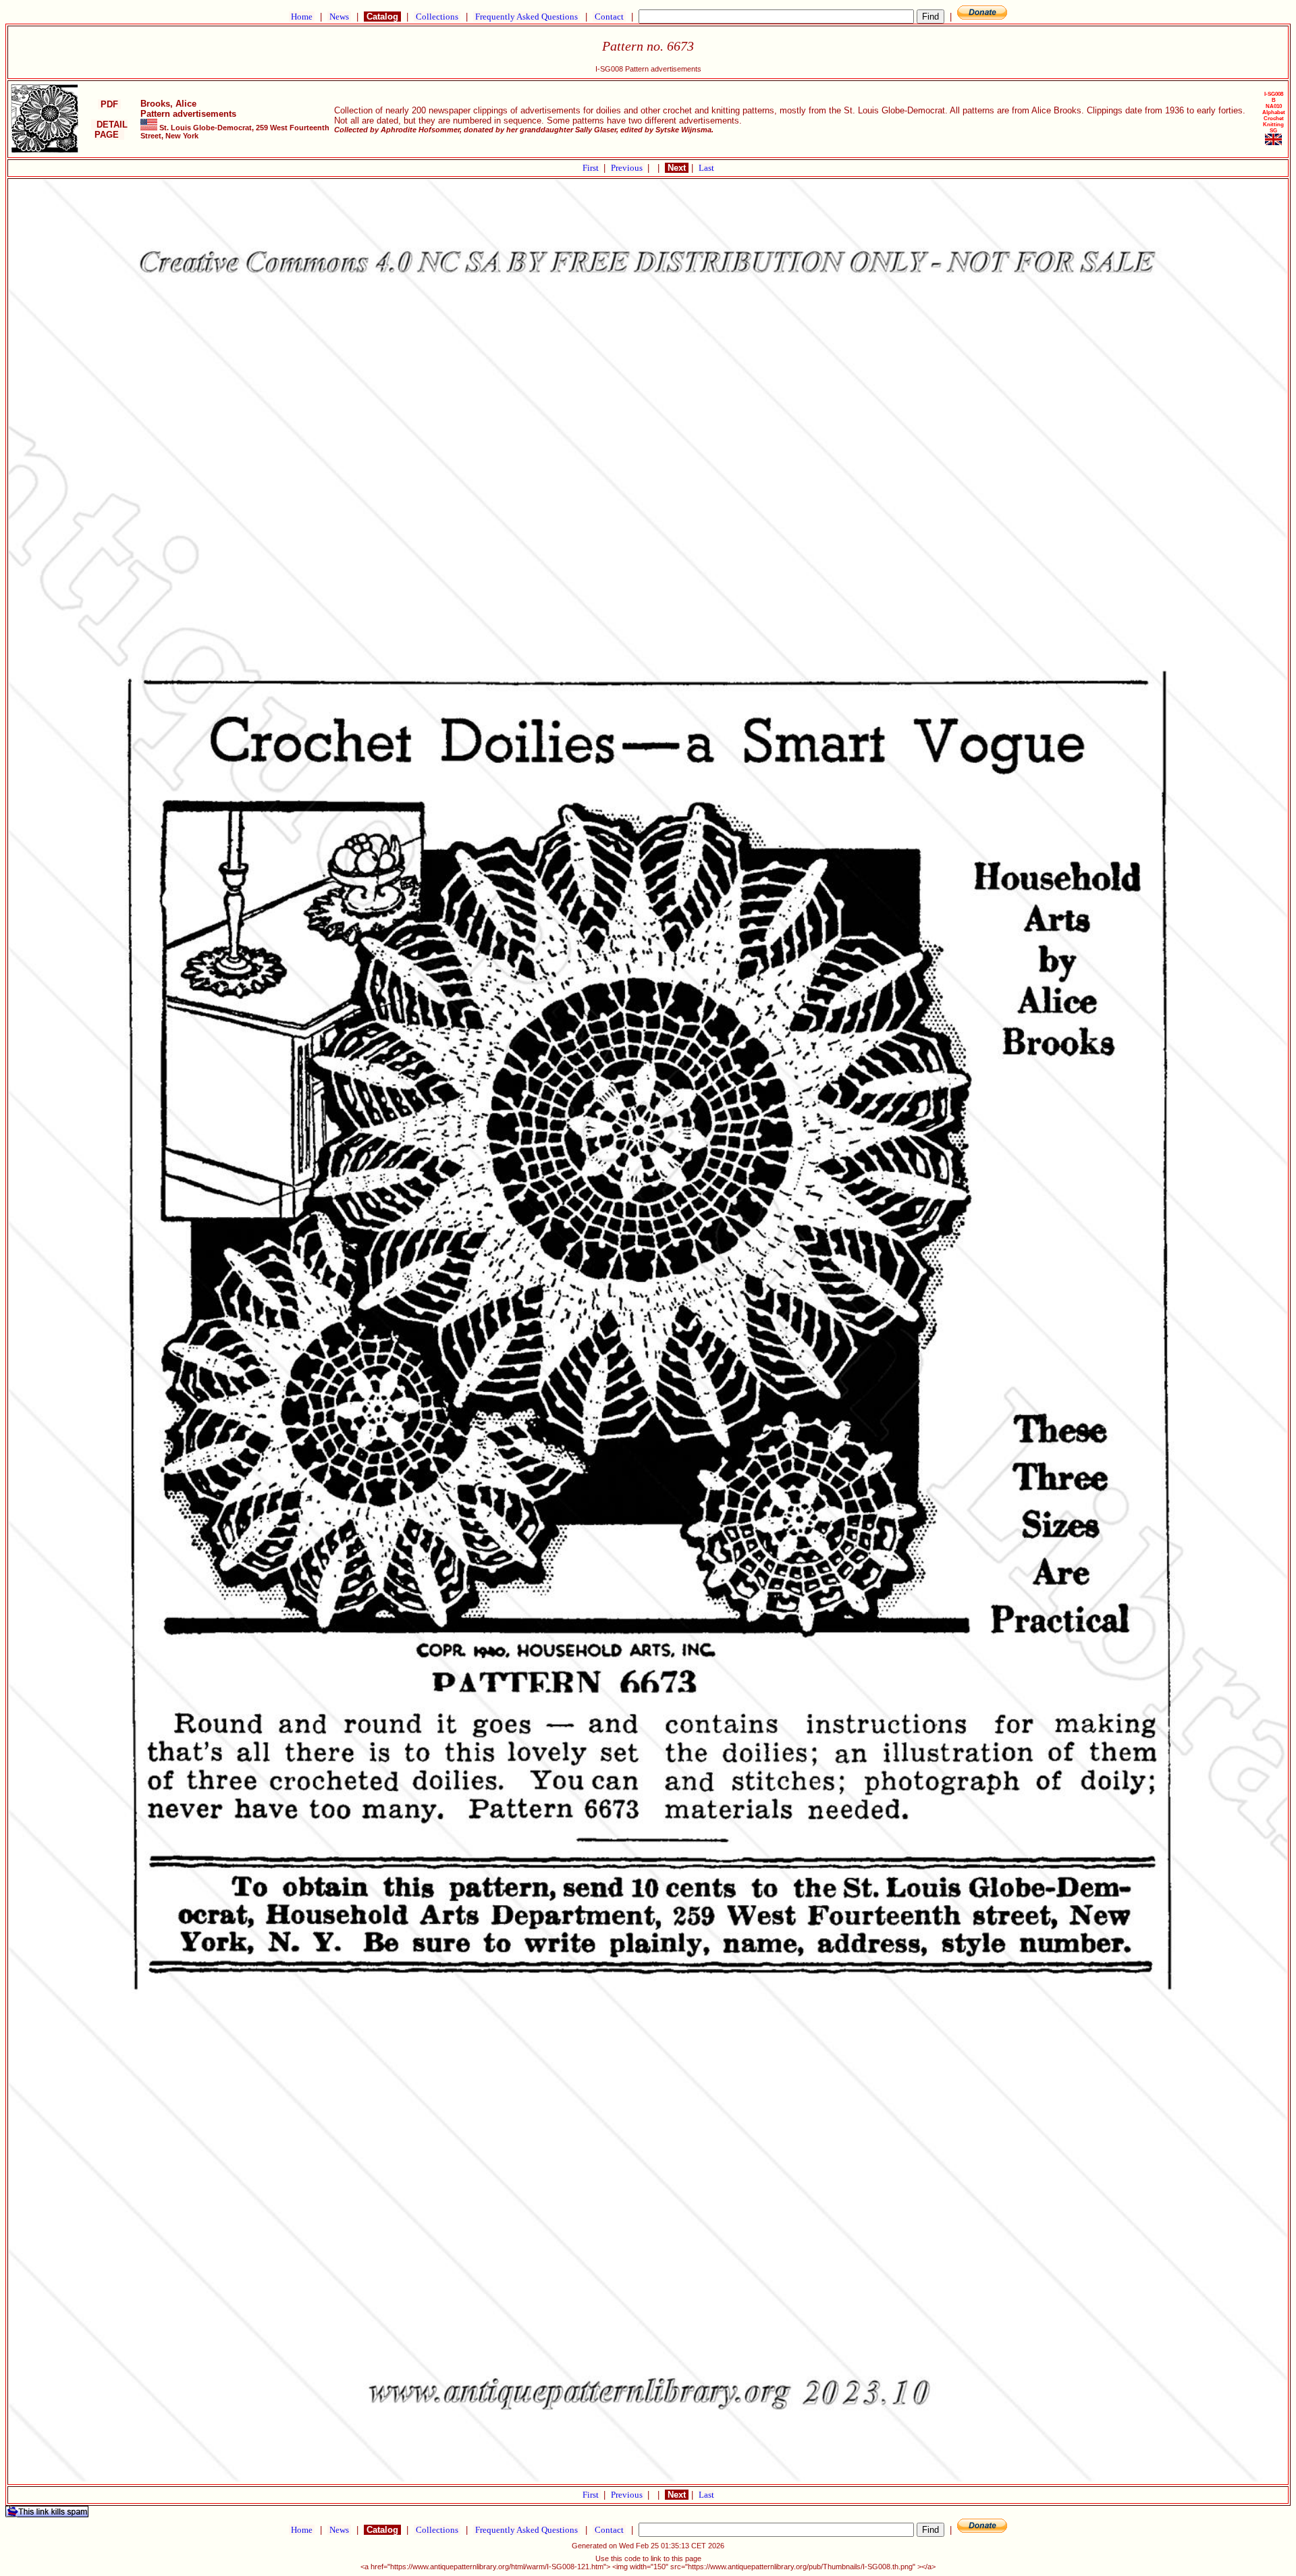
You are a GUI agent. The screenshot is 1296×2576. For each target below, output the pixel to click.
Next (677, 168)
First (592, 168)
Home (302, 17)
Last (706, 168)
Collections (437, 17)
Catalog (382, 17)
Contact (609, 17)
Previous (628, 168)
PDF (109, 104)
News (339, 17)
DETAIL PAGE (109, 130)
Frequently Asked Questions (526, 17)
